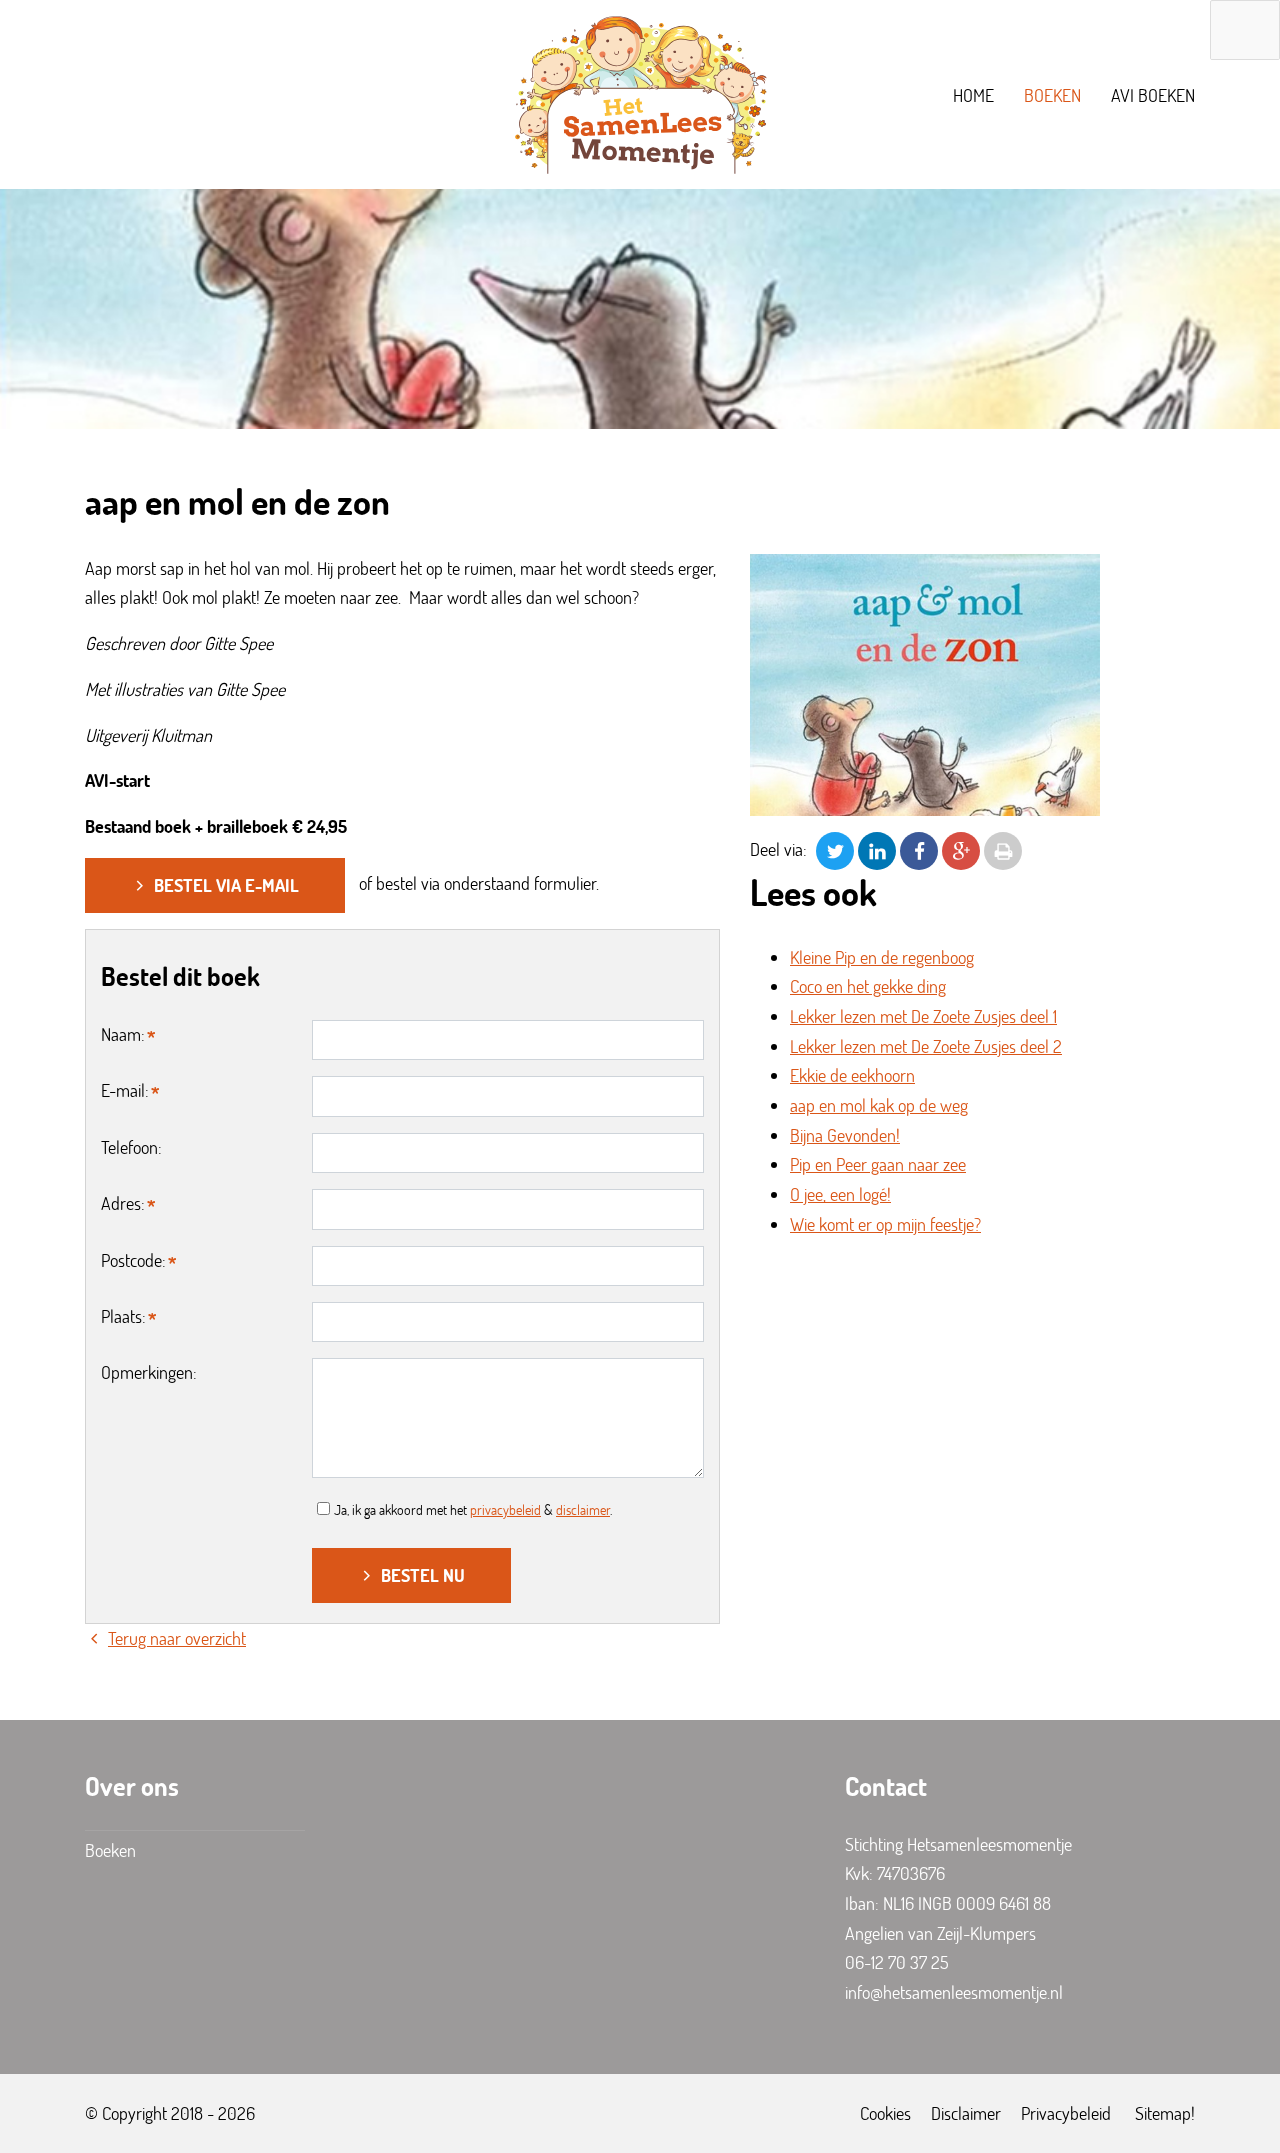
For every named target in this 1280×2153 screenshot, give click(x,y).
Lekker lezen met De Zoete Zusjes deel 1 (923, 1016)
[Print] (1003, 849)
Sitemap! (1165, 2113)
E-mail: (125, 1090)
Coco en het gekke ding (868, 986)
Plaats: (123, 1316)
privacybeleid (505, 1509)
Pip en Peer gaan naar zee (878, 1164)
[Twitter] (835, 849)
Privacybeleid (1066, 2113)
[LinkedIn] (877, 849)
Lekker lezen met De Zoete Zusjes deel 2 (926, 1046)
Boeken (1052, 95)
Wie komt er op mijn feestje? (885, 1224)
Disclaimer (966, 2113)
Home (973, 95)
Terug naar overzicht (177, 1638)
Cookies (885, 2113)
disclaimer (583, 1509)
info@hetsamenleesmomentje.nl (954, 1992)
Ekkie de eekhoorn (852, 1075)
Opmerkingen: (149, 1372)
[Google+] (961, 849)
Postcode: (133, 1260)
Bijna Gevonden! (845, 1135)
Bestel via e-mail (226, 885)
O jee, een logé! (840, 1194)
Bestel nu (423, 1575)
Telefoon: (131, 1147)
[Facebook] (919, 849)
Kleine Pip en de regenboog (882, 957)
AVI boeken (1153, 95)
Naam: (123, 1034)
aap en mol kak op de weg (879, 1105)
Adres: (123, 1203)
